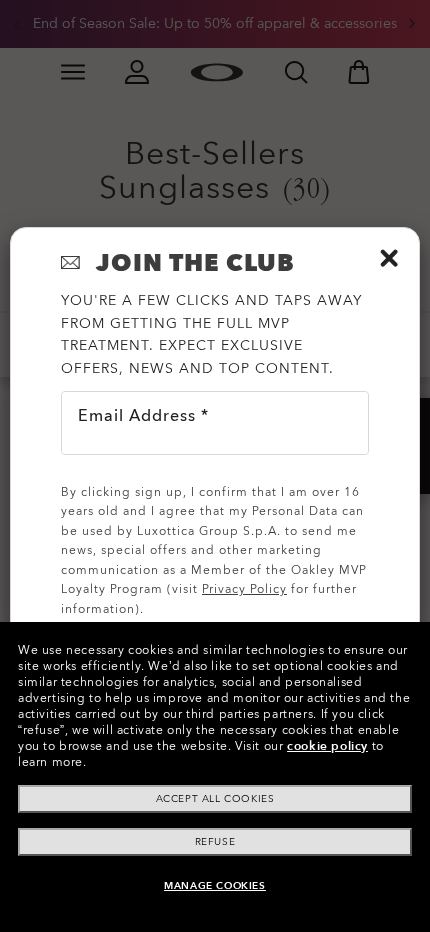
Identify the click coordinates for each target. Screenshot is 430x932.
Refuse (215, 842)
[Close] (389, 258)
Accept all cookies (215, 799)
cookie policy (327, 746)
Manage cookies (214, 886)
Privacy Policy (244, 589)
